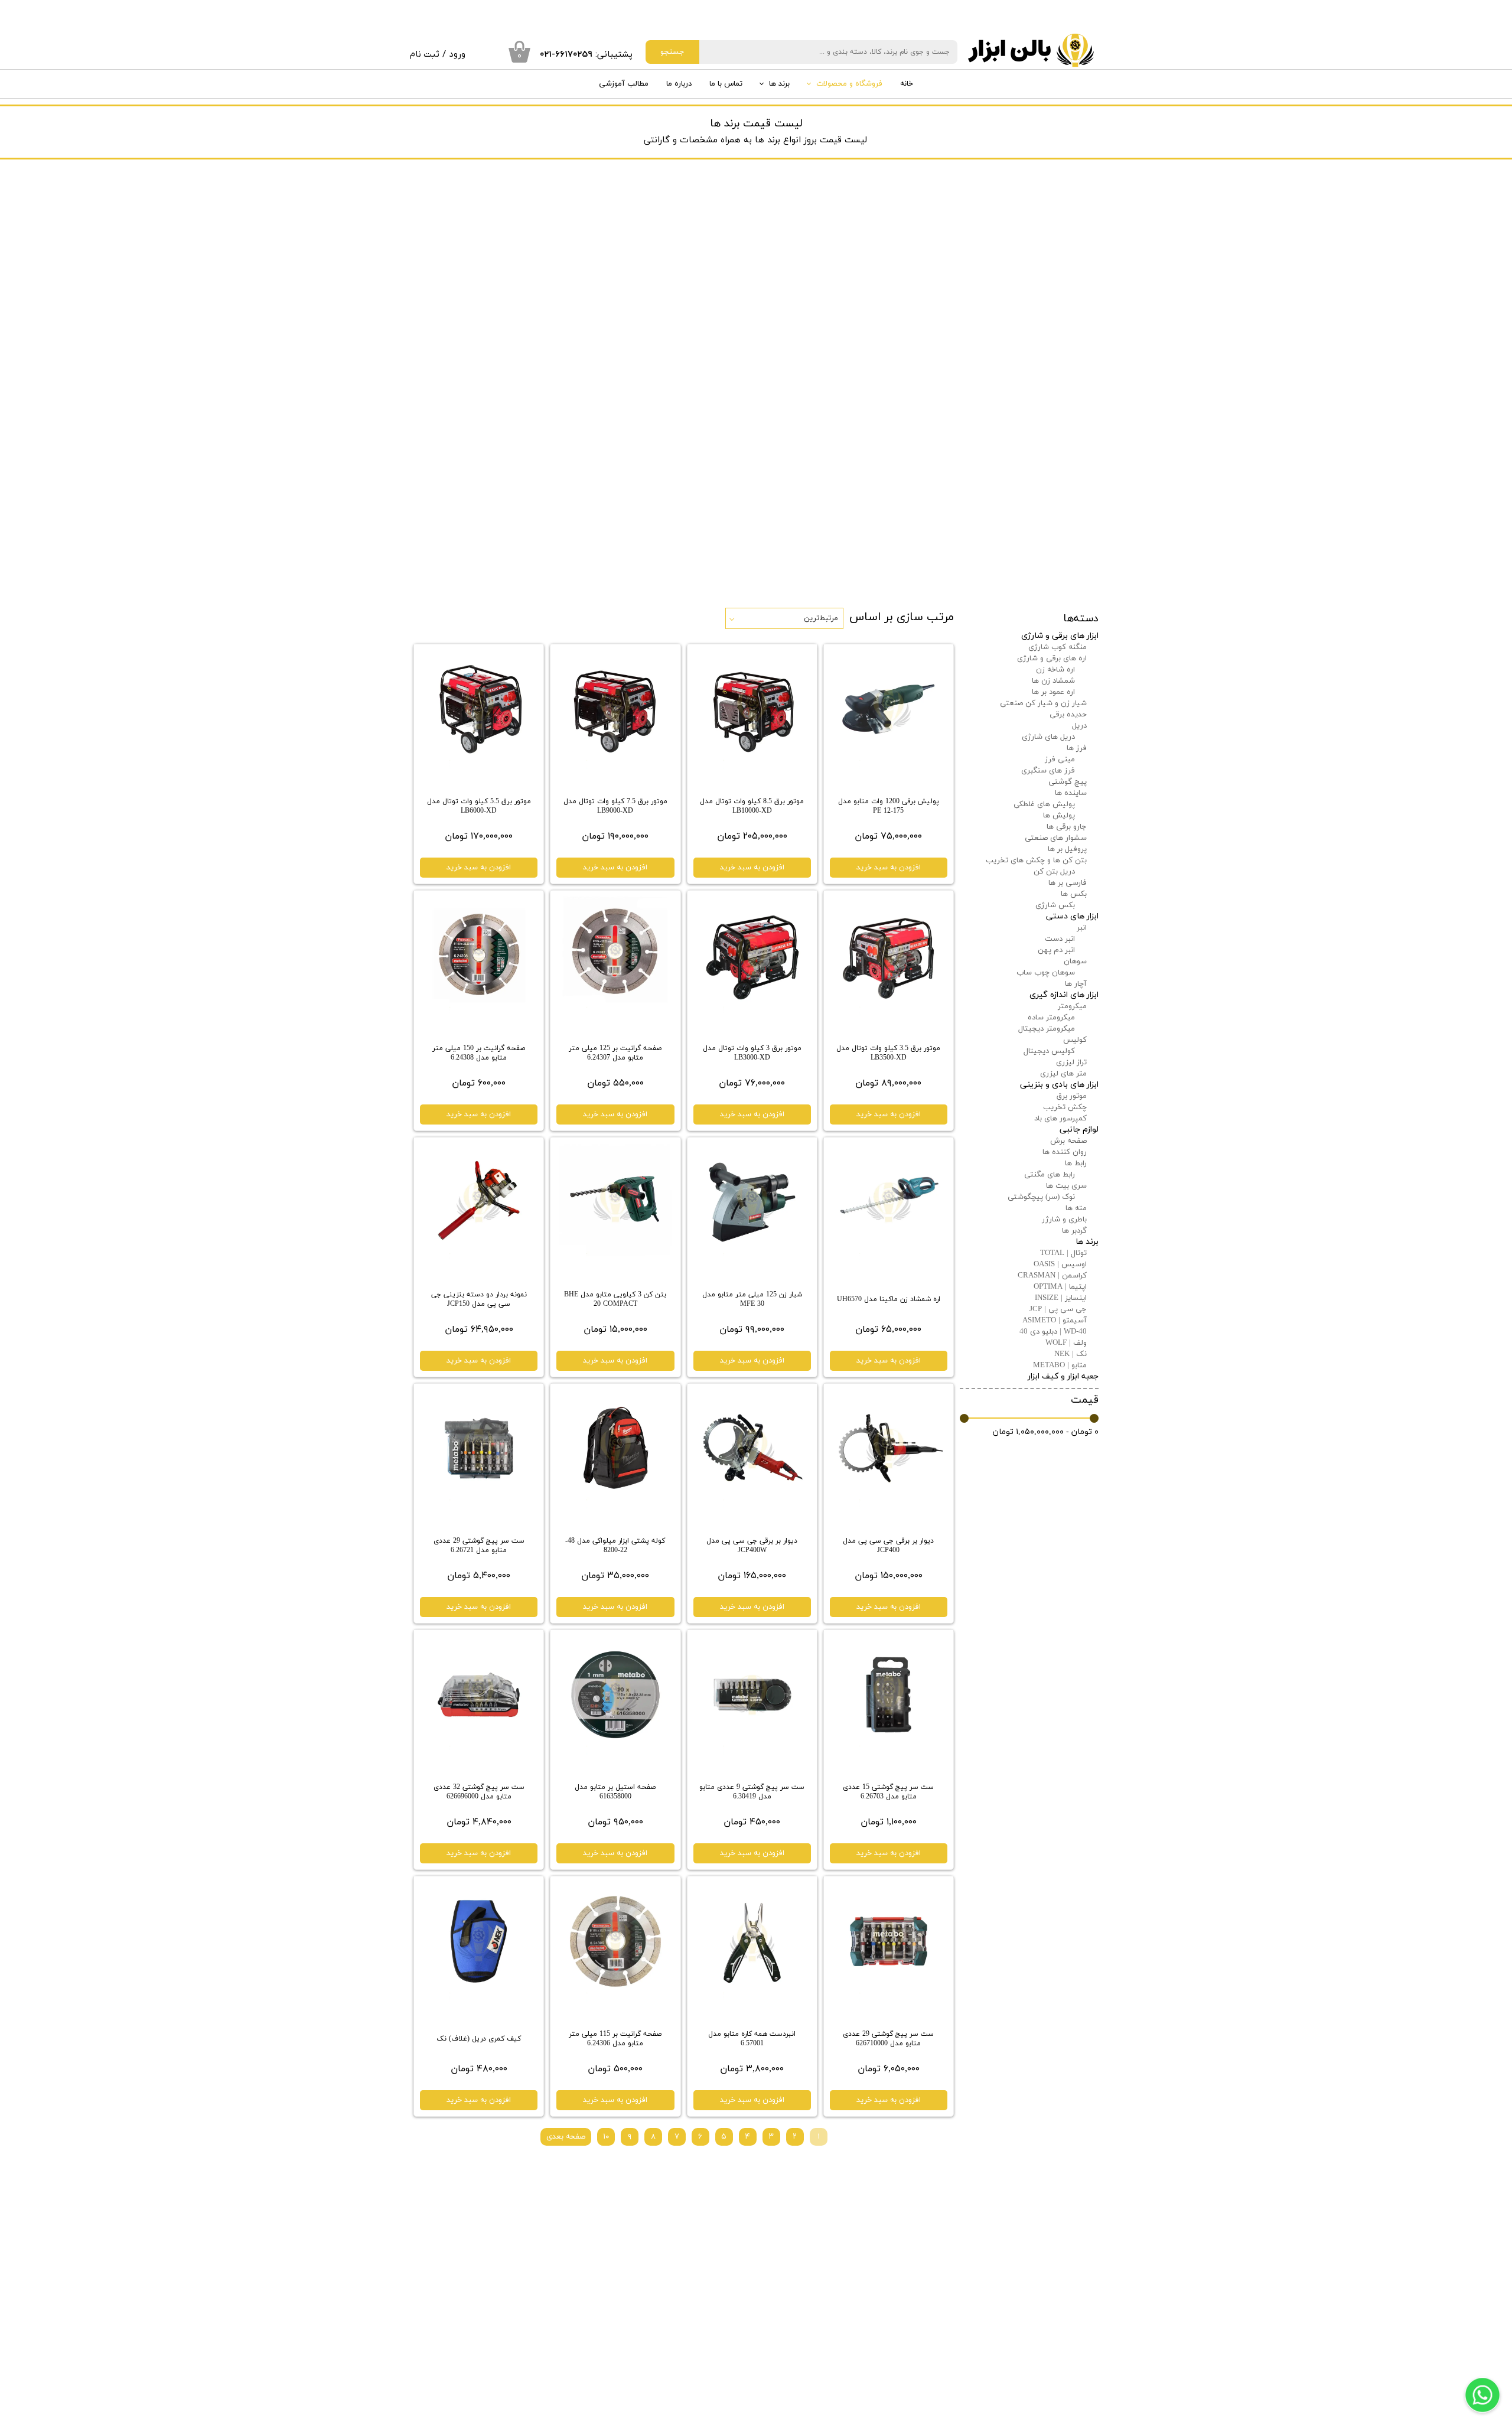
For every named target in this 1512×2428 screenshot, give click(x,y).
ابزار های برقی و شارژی (1060, 636)
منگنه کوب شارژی (1058, 647)
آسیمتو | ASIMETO (1055, 1321)
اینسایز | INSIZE (1061, 1298)
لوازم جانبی (1079, 1130)
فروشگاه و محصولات (849, 84)
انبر (1082, 928)
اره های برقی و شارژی (1052, 659)
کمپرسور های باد (1060, 1119)
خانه (907, 84)
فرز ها (1077, 748)
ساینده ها (1071, 793)
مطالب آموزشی (624, 84)
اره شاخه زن (1055, 670)
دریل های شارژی (1048, 737)
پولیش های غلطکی (1044, 804)
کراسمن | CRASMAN (1052, 1276)
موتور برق (1072, 1096)
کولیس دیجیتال (1049, 1051)
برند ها (779, 84)
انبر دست (1060, 939)
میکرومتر (1072, 1006)
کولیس (1075, 1040)
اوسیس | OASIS (1060, 1264)
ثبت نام (425, 54)
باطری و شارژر (1064, 1220)
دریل (1079, 726)
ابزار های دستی (1072, 916)
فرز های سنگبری (1048, 771)
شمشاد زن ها (1053, 681)
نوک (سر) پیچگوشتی (1041, 1197)
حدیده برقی (1068, 715)
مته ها (1076, 1208)
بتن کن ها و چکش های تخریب (1036, 861)
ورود (457, 54)
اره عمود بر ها (1053, 692)
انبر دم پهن (1056, 950)
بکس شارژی (1055, 905)
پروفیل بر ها (1067, 849)
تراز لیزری (1071, 1063)
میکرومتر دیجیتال (1047, 1029)
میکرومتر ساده (1051, 1018)
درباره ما (679, 84)
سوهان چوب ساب (1046, 973)
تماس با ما (726, 84)
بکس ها (1074, 894)
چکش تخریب (1065, 1107)
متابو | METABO (1060, 1365)
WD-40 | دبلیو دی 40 (1053, 1332)
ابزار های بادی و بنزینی (1059, 1085)
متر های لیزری (1063, 1074)
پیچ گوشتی (1068, 782)
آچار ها (1076, 984)
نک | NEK (1071, 1354)
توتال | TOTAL (1063, 1253)
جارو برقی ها (1067, 827)
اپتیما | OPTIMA (1060, 1287)
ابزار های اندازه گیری (1064, 995)
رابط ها (1076, 1164)
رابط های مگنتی (1050, 1175)
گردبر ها (1074, 1231)
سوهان (1075, 962)
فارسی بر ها (1068, 883)
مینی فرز (1060, 760)
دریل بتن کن (1054, 872)
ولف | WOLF (1066, 1343)
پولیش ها (1059, 816)
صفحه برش (1068, 1141)
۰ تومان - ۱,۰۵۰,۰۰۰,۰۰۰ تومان (1046, 1432)
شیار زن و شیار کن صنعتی (1043, 703)
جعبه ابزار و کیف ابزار (1063, 1376)
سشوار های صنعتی (1056, 838)
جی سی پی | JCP (1058, 1309)
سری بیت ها (1066, 1186)
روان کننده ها (1065, 1152)
